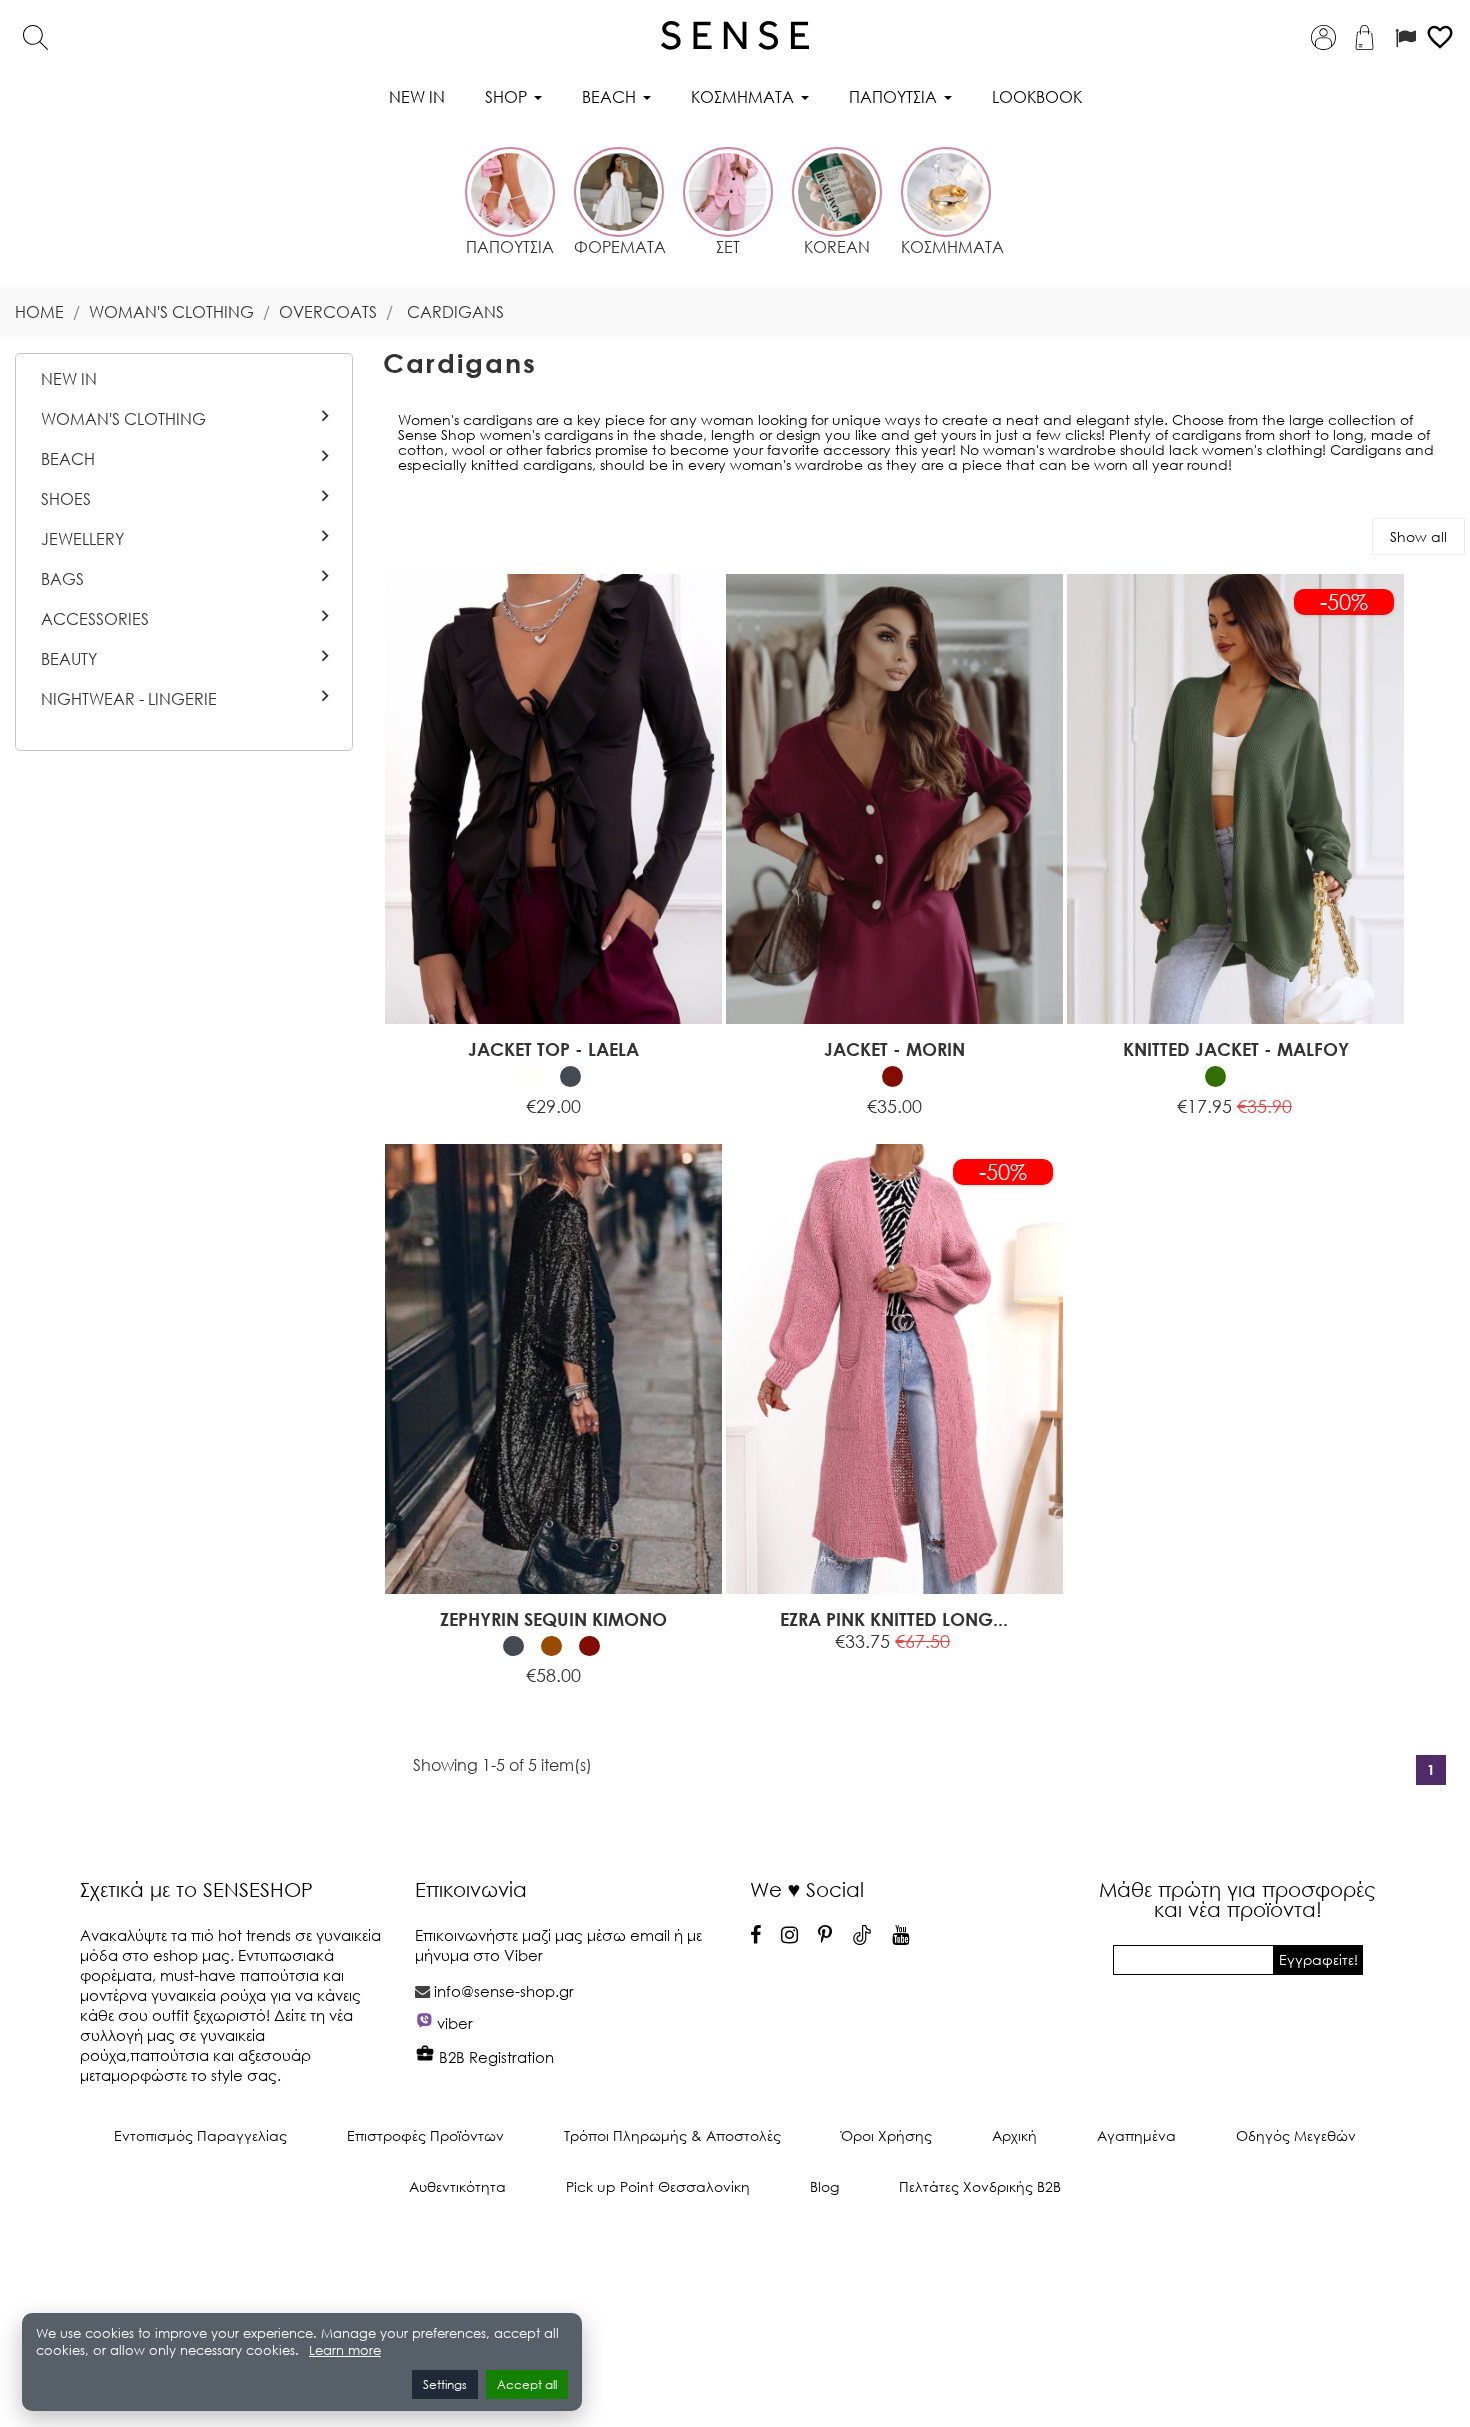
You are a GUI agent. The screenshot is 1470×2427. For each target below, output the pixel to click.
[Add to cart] (458, 1664)
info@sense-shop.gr (504, 1991)
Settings (445, 2384)
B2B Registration (494, 2057)
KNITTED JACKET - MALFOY (1236, 1049)
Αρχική (1014, 2135)
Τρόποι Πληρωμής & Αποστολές (672, 2135)
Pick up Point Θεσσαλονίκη (658, 2186)
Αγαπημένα (1136, 2135)
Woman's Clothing (123, 419)
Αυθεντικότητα (457, 2186)
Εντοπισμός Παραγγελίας (200, 2135)
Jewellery (82, 539)
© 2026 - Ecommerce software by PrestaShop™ (735, 2254)
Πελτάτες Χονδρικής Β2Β (980, 2186)
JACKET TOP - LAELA (553, 1049)
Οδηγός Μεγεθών (1296, 2135)
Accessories (95, 619)
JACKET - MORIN (894, 1049)
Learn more (345, 2350)
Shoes (66, 499)
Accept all (527, 2384)
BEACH (68, 459)
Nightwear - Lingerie (129, 699)
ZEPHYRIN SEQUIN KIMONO (553, 1619)
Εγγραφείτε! (1318, 1959)
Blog (824, 2186)
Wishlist (618, 1094)
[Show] (503, 1094)
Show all (1418, 536)
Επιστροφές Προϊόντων (425, 2135)
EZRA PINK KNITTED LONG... (894, 1619)
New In (69, 379)
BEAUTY (69, 659)
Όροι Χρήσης (886, 2135)
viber (455, 2023)
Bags (62, 579)
